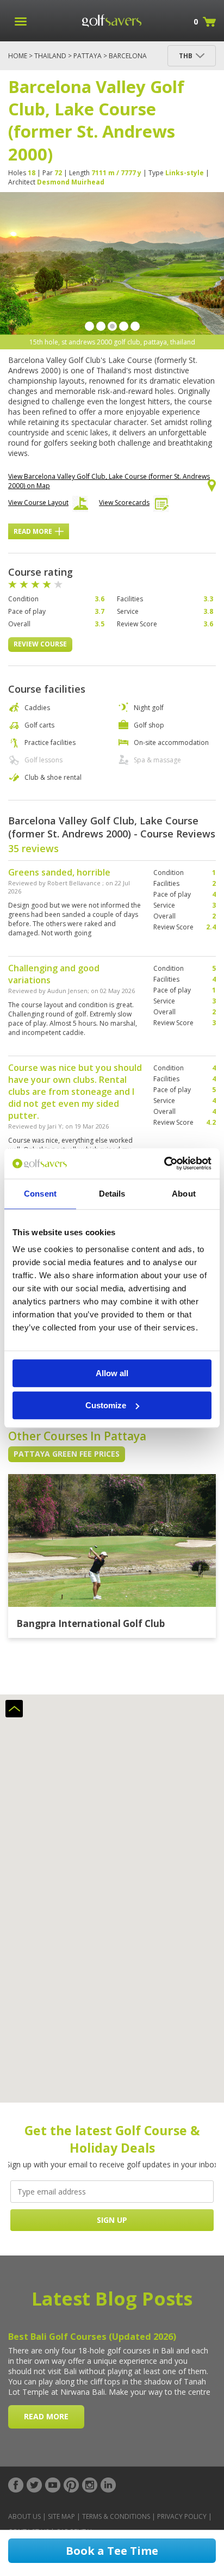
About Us (24, 2516)
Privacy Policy (182, 2516)
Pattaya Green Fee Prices (67, 1454)
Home (18, 56)
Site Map (61, 2516)
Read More (33, 531)
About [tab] (184, 1194)
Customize (106, 1405)
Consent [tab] (40, 1194)
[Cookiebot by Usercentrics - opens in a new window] (164, 1163)
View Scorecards (124, 503)
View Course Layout (38, 503)
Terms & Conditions (116, 2516)
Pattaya (88, 56)
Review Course (40, 644)
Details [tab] (112, 1194)
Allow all (112, 1373)
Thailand (50, 56)
